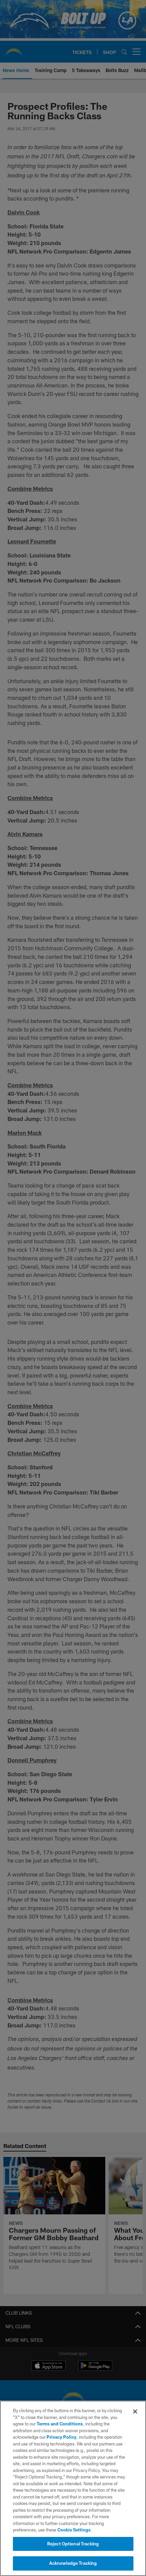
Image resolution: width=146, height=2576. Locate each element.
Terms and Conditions (60, 2424)
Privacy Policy (61, 2437)
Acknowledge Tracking (73, 2563)
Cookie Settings (74, 2530)
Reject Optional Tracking (73, 2544)
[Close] (135, 2411)
